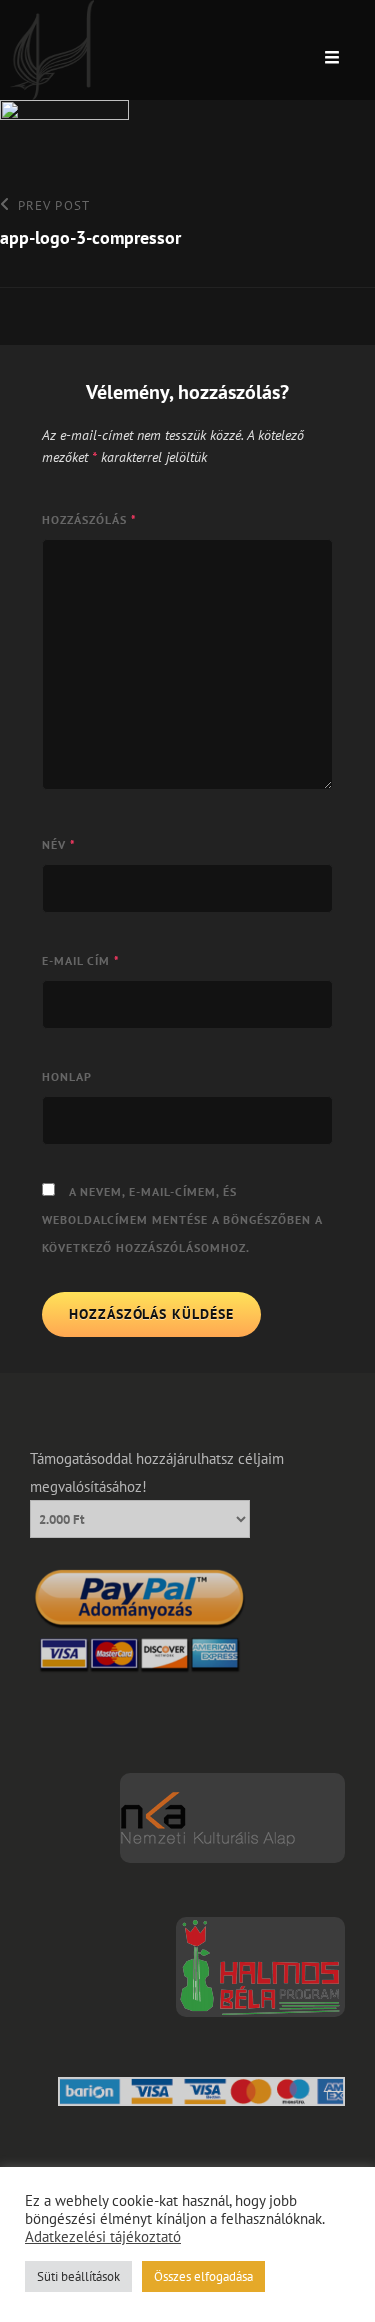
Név (59, 844)
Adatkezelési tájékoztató (103, 2237)
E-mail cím (81, 960)
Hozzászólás (89, 519)
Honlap (67, 1076)
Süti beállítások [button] (78, 2276)
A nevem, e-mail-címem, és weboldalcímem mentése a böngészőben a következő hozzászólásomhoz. (182, 1219)
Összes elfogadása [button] (203, 2276)
